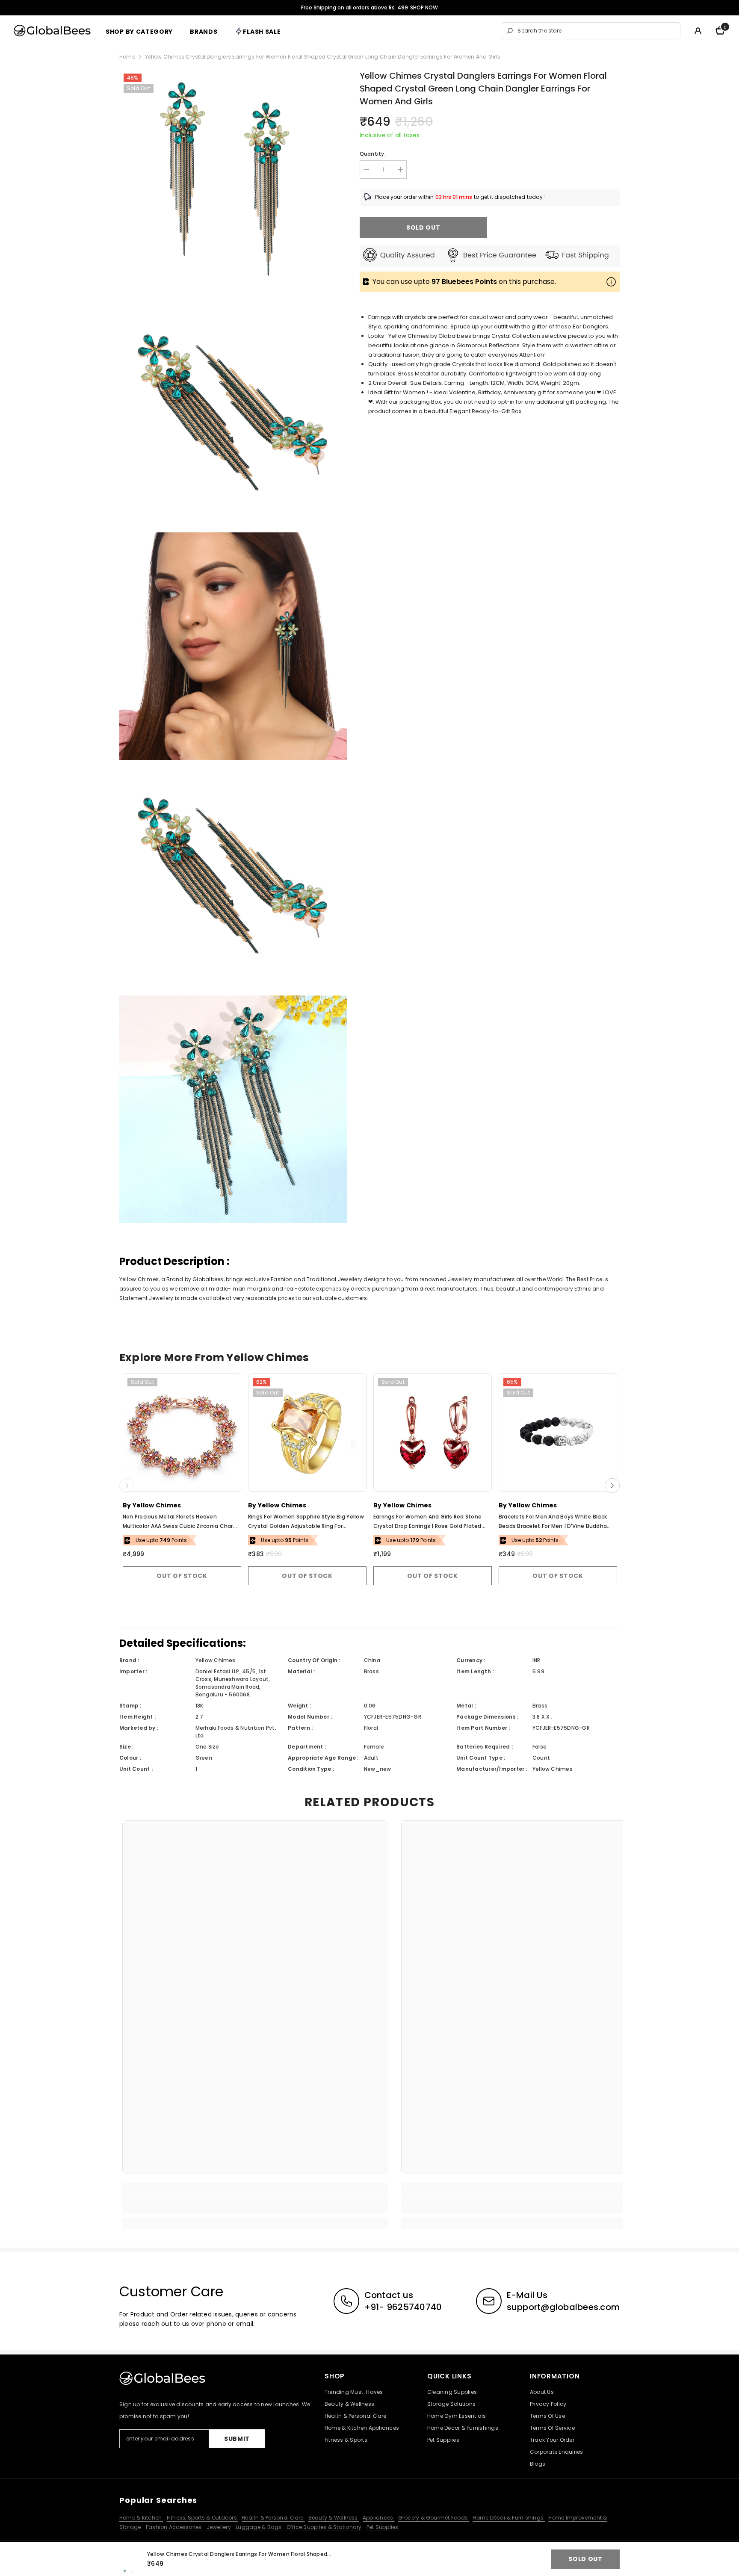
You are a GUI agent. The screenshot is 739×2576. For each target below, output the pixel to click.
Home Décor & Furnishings (509, 2518)
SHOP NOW (424, 7)
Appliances (379, 2518)
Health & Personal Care (273, 2518)
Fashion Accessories (174, 2527)
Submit (237, 2439)
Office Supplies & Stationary (325, 2527)
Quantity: (373, 154)
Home (127, 57)
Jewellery (219, 2527)
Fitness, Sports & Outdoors (202, 2518)
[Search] (591, 31)
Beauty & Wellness (334, 2518)
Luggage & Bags (259, 2527)
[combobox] (596, 31)
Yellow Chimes (157, 1505)
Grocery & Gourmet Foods (434, 2518)
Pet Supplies (383, 2527)
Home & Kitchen (141, 2518)
